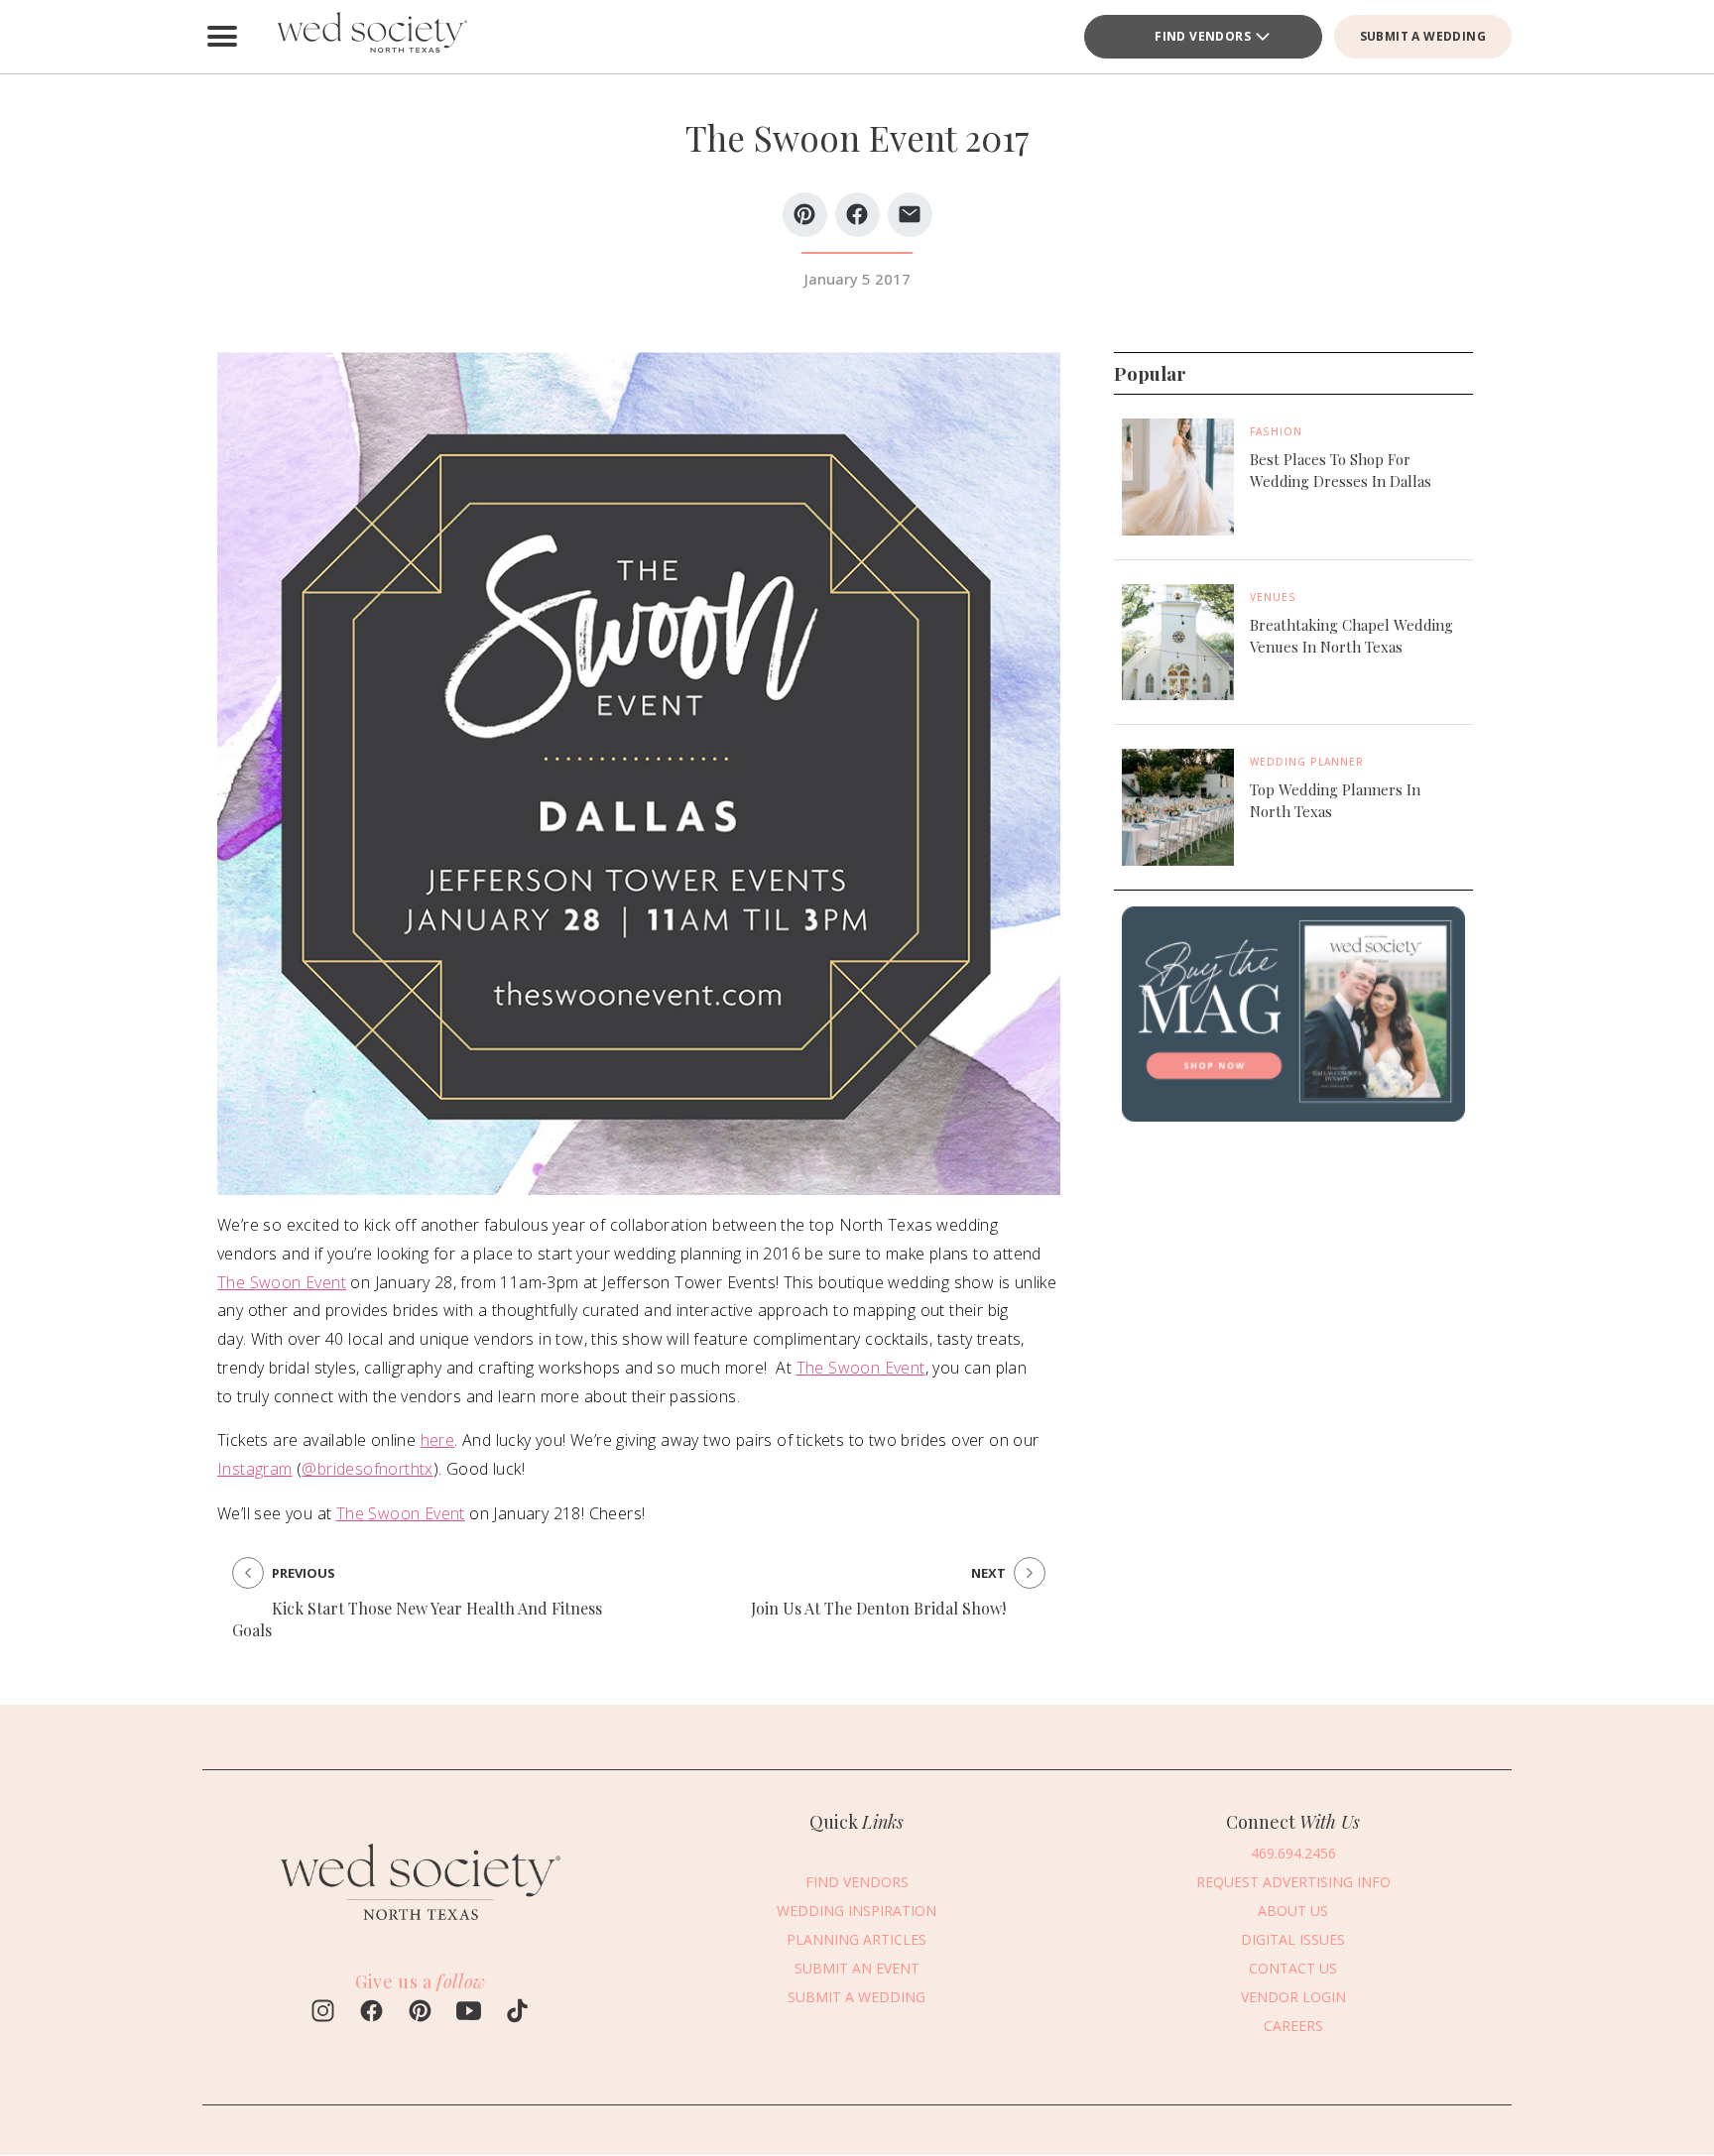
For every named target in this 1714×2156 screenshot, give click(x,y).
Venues (1273, 597)
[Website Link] (421, 1929)
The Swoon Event (282, 1282)
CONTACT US (1293, 1968)
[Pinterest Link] (420, 2013)
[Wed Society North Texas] (371, 37)
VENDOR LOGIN (1293, 1997)
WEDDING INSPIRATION (857, 1911)
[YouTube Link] (469, 2013)
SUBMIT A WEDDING (1423, 36)
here (438, 1440)
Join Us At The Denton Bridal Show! (878, 1608)
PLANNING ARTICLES (857, 1939)
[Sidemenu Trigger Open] (222, 37)
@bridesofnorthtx (367, 1469)
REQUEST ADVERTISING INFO (1293, 1882)
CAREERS (1293, 2026)
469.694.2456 (1293, 1853)
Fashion (1276, 431)
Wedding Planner (1307, 762)
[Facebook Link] (371, 2013)
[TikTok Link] (517, 2013)
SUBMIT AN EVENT (857, 1968)
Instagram (255, 1469)
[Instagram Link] (323, 2013)
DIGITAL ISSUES (1293, 1939)
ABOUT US (1293, 1911)
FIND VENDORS (1203, 36)
